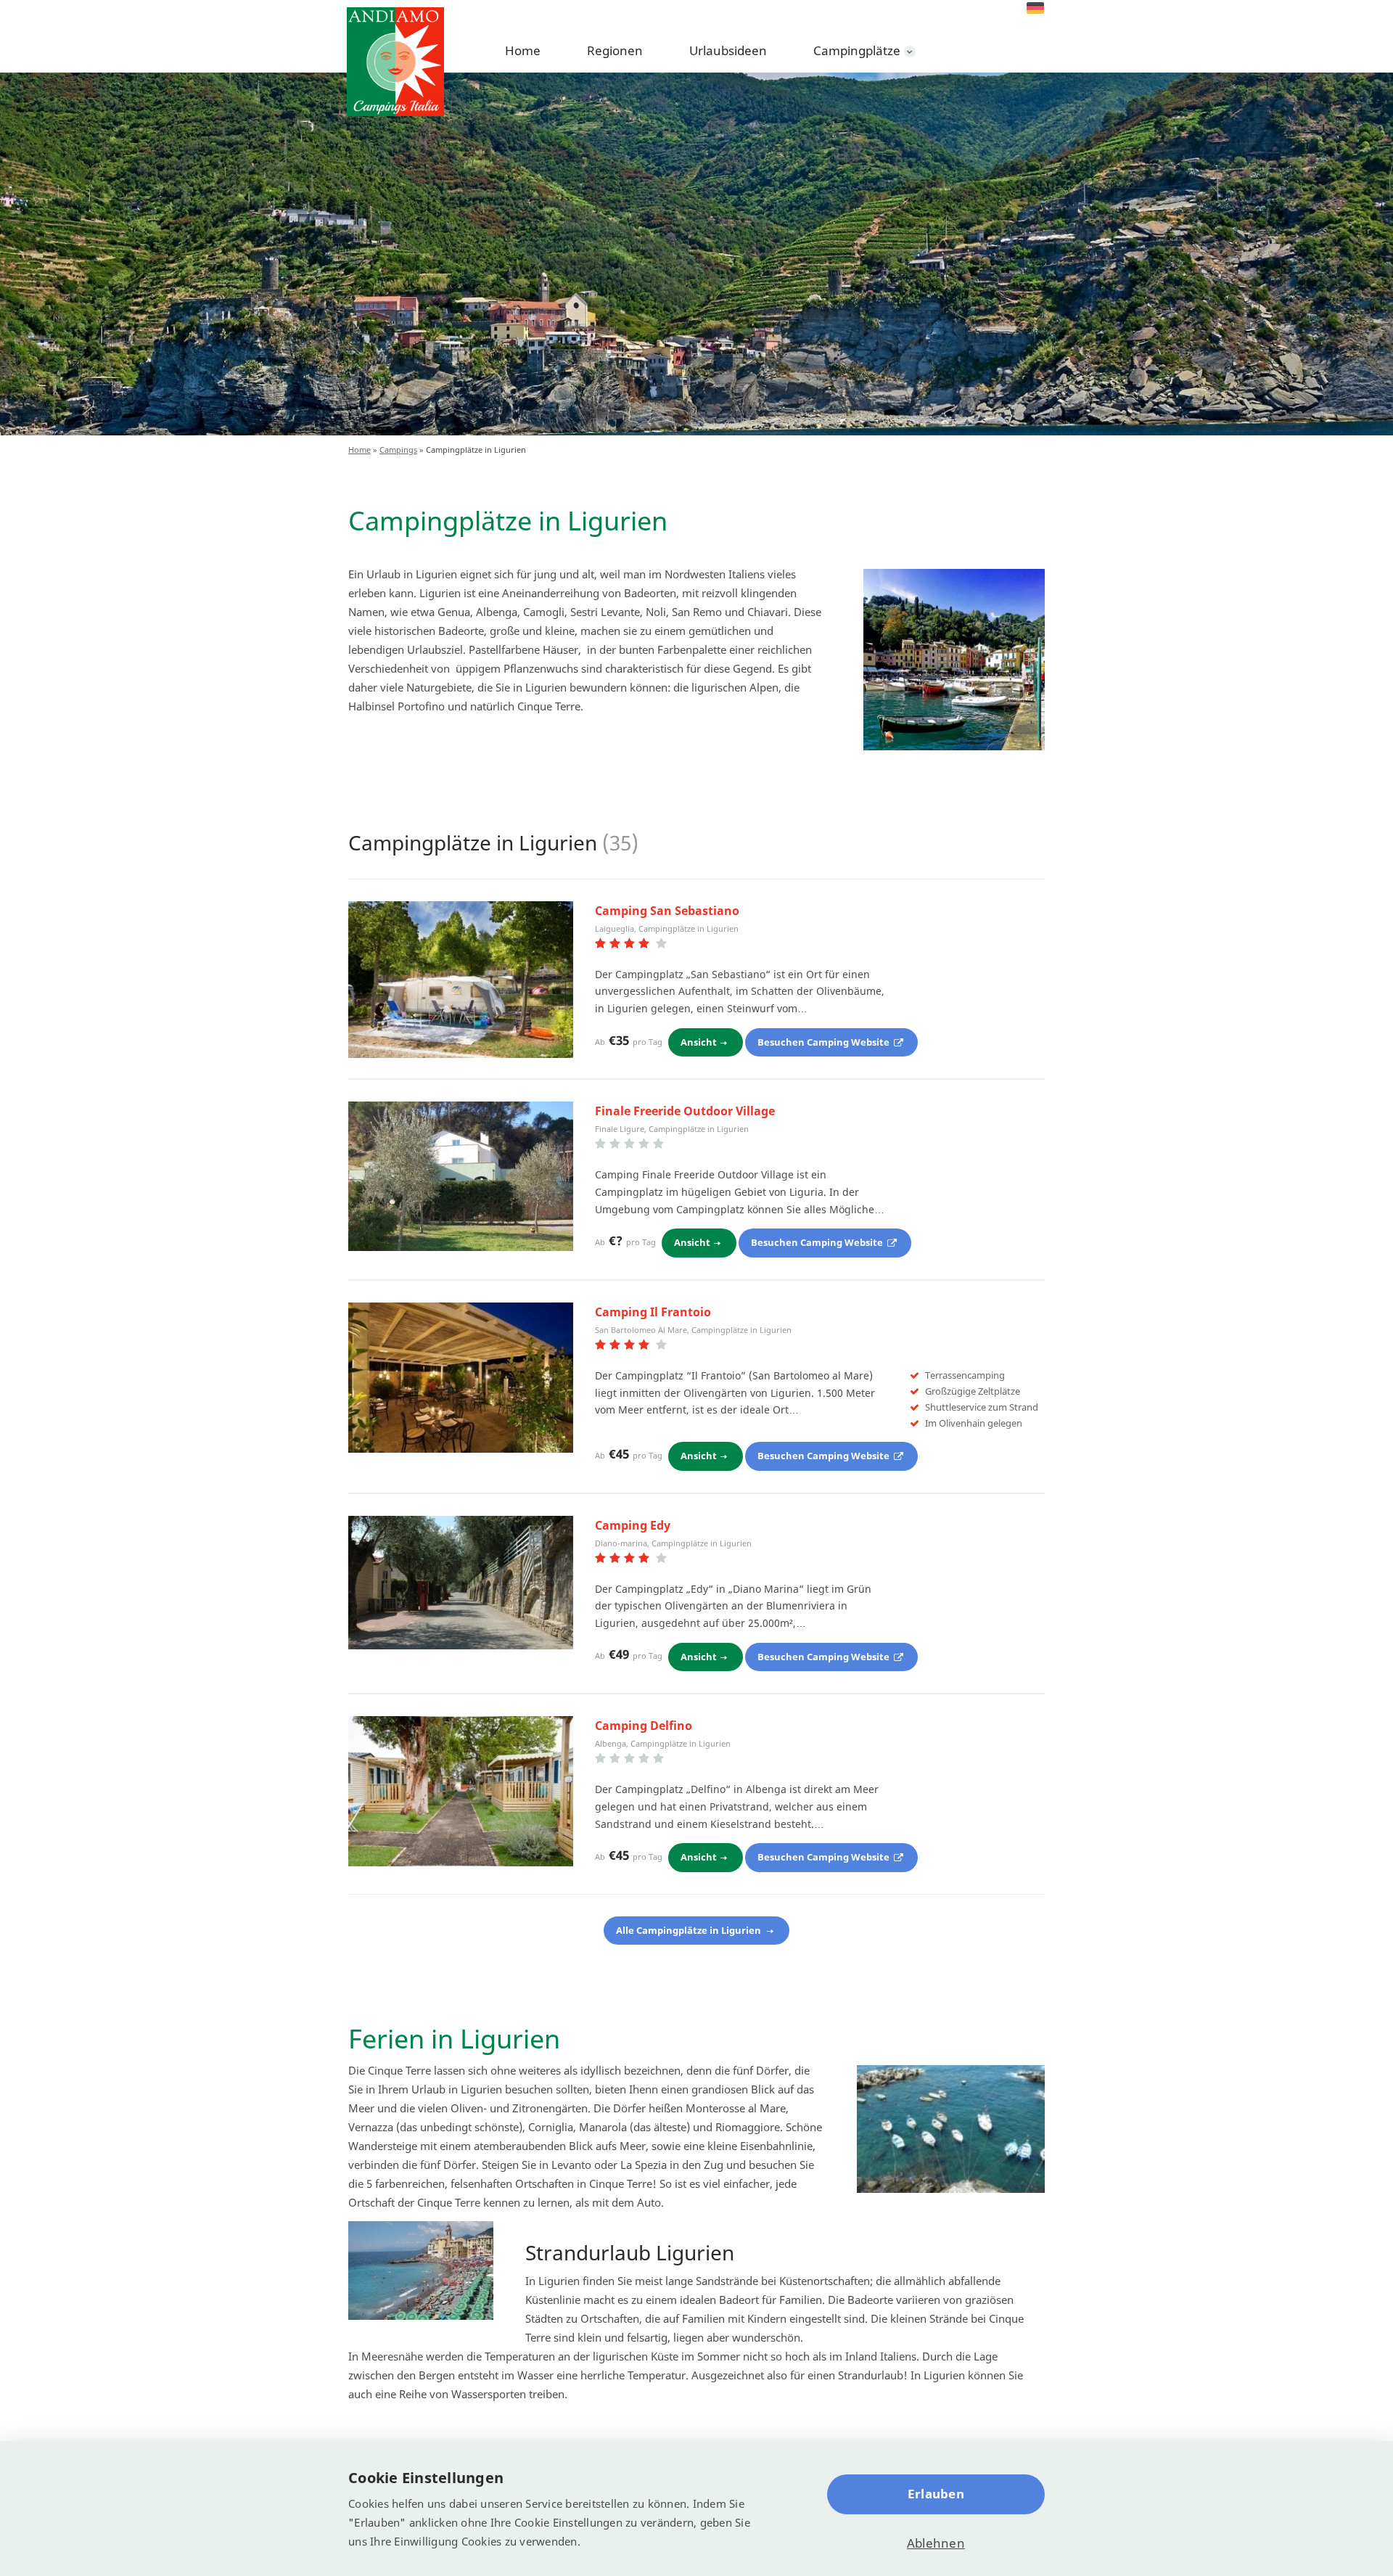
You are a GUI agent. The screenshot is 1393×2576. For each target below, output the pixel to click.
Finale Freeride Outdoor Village (685, 1111)
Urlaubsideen (728, 50)
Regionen (615, 50)
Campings (398, 450)
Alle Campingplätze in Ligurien (690, 1930)
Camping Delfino (644, 1726)
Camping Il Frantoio (653, 1312)
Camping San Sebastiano (667, 911)
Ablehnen (936, 2543)
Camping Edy (633, 1525)
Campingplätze (857, 50)
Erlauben (936, 2494)
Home (523, 50)
